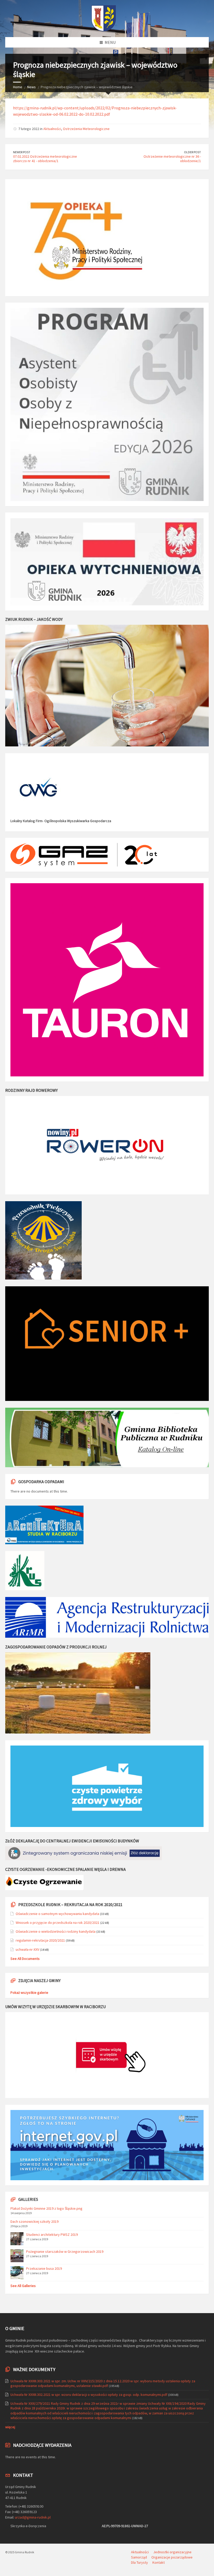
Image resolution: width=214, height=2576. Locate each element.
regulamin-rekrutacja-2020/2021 (40, 1940)
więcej (10, 2427)
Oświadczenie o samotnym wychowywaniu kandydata (57, 1914)
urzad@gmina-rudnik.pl (33, 2517)
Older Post (192, 152)
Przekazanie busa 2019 (44, 2268)
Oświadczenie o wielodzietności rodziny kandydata (56, 1931)
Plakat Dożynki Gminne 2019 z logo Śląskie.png (46, 2208)
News (31, 87)
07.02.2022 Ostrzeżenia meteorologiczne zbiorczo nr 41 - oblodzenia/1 (45, 159)
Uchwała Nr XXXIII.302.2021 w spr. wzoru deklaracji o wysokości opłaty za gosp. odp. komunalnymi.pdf (89, 2395)
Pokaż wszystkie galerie (29, 1993)
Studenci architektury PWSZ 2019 (52, 2235)
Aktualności (52, 129)
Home (18, 87)
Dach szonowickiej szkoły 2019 (34, 2221)
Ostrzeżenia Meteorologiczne (86, 129)
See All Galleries (23, 2286)
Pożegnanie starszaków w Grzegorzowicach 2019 (65, 2251)
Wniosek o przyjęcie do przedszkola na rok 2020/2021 (58, 1923)
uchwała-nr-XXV (27, 1949)
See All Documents (25, 1959)
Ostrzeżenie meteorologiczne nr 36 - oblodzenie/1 (172, 159)
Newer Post (22, 152)
